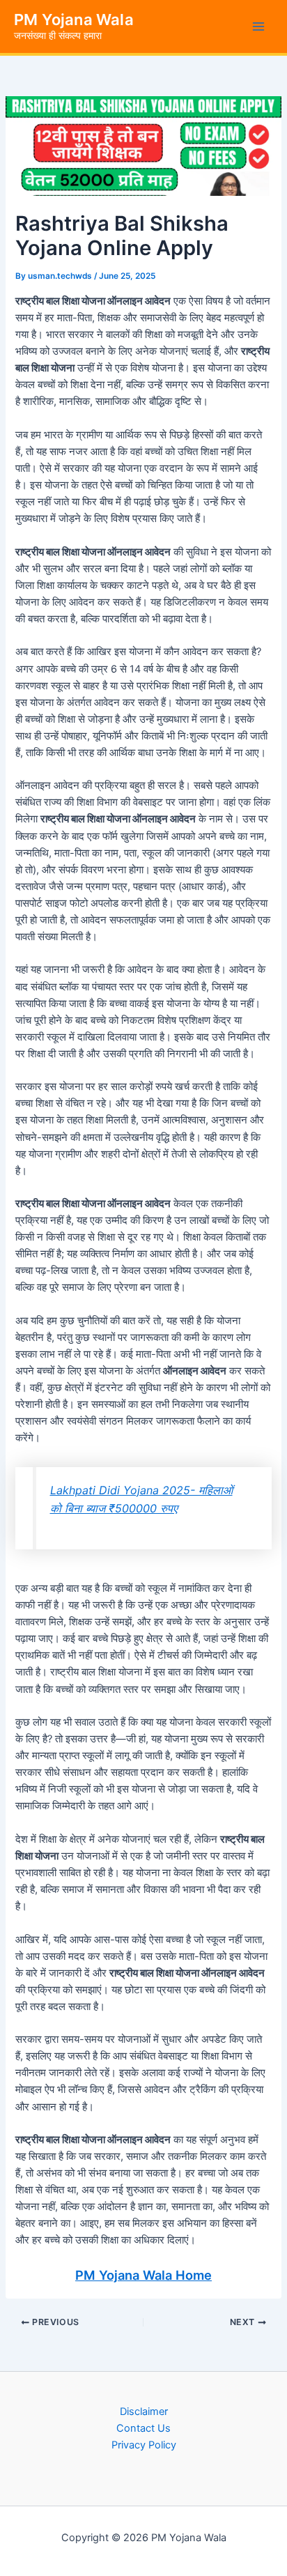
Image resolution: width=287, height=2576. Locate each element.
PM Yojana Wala (74, 20)
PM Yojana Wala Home (143, 2275)
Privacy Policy (144, 2445)
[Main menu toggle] (258, 26)
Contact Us (143, 2428)
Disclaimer (144, 2412)
